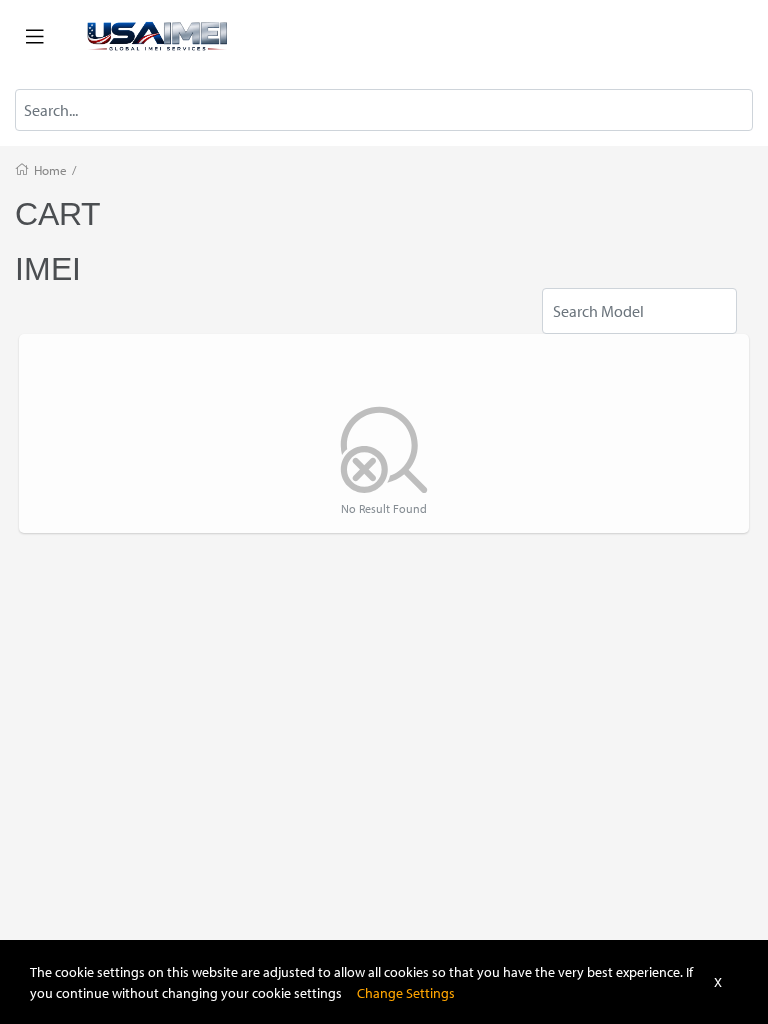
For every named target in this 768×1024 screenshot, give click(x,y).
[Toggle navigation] (35, 37)
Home (50, 170)
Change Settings (406, 992)
